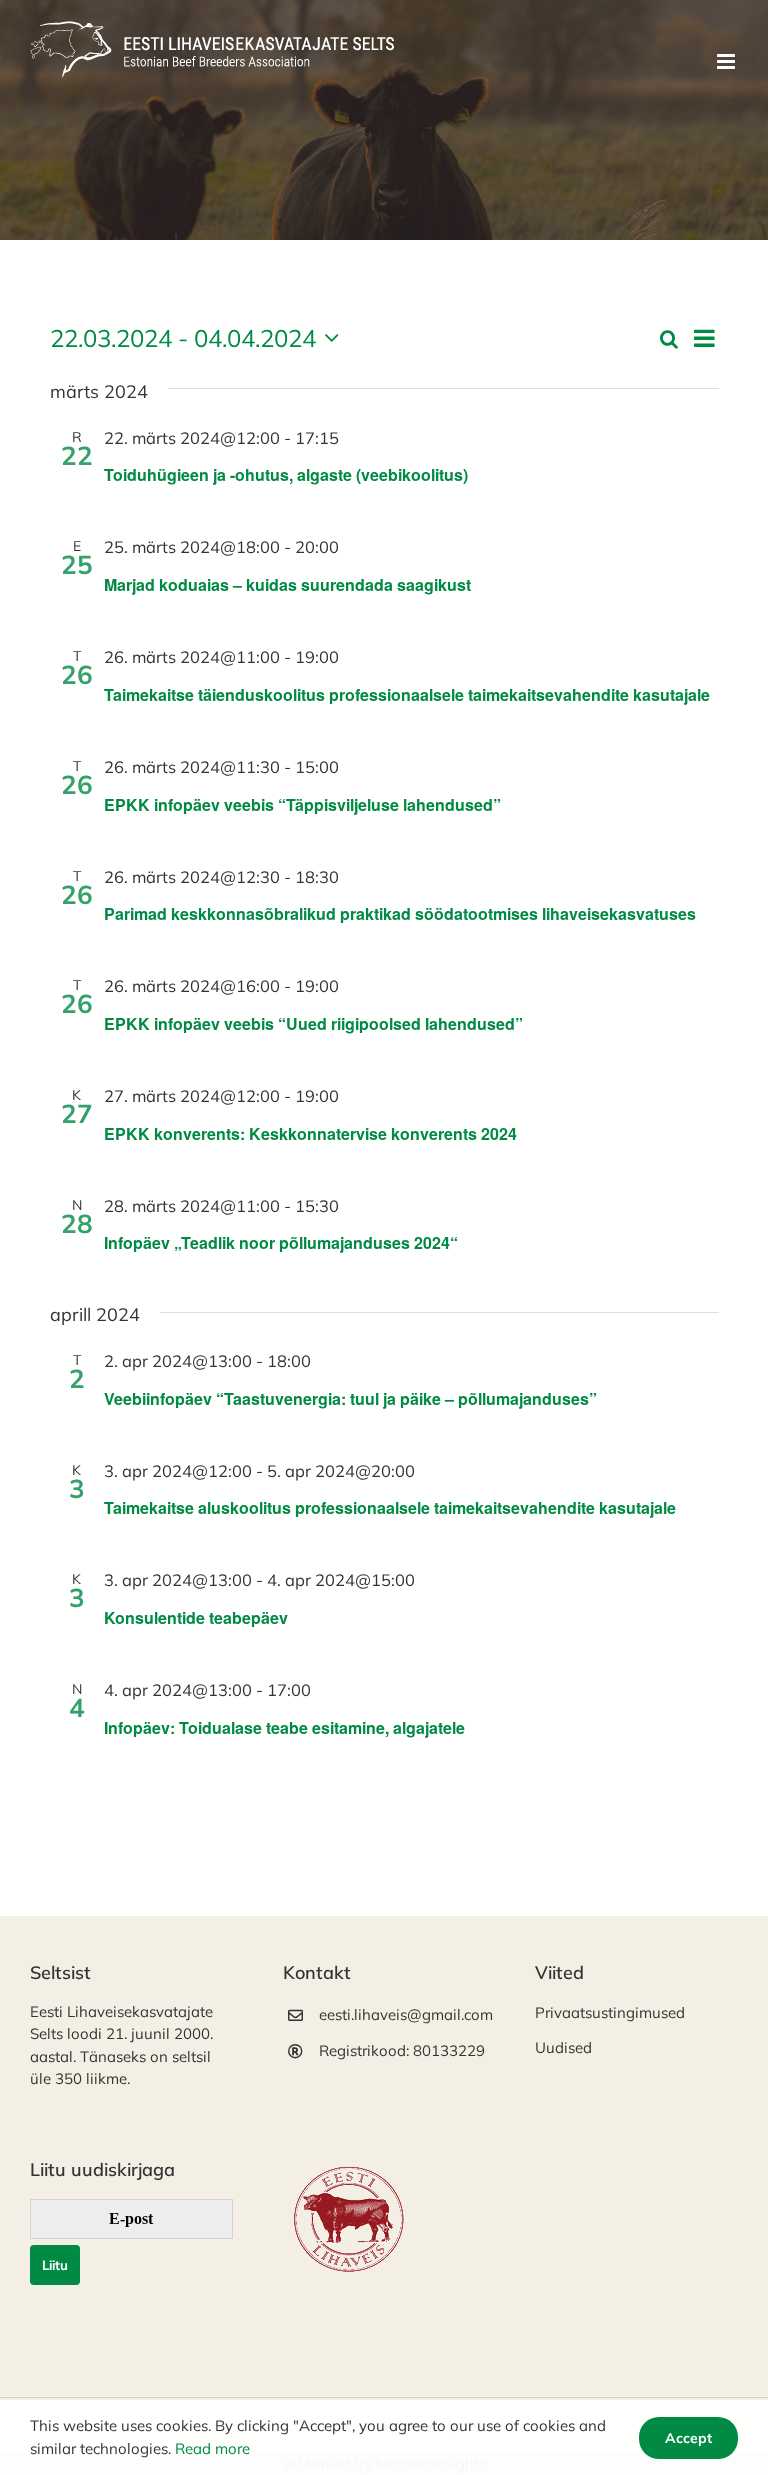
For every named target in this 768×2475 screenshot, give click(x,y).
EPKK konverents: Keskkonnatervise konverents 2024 (310, 1133)
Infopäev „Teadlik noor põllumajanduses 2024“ (281, 1242)
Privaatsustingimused (610, 2012)
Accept (688, 2438)
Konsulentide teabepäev (196, 1617)
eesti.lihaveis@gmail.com (402, 2014)
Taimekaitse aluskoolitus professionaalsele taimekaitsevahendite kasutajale (390, 1507)
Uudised (563, 2047)
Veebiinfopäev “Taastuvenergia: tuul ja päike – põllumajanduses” (350, 1398)
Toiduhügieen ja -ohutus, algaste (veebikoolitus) (286, 474)
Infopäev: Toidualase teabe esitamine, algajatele (284, 1727)
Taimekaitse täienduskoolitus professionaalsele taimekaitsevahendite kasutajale (407, 694)
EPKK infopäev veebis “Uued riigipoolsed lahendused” (315, 1023)
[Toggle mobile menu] (727, 61)
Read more (212, 2448)
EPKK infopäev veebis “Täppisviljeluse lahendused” (304, 804)
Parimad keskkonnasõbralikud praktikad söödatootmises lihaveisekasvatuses (400, 913)
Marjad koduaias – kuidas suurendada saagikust (287, 584)
